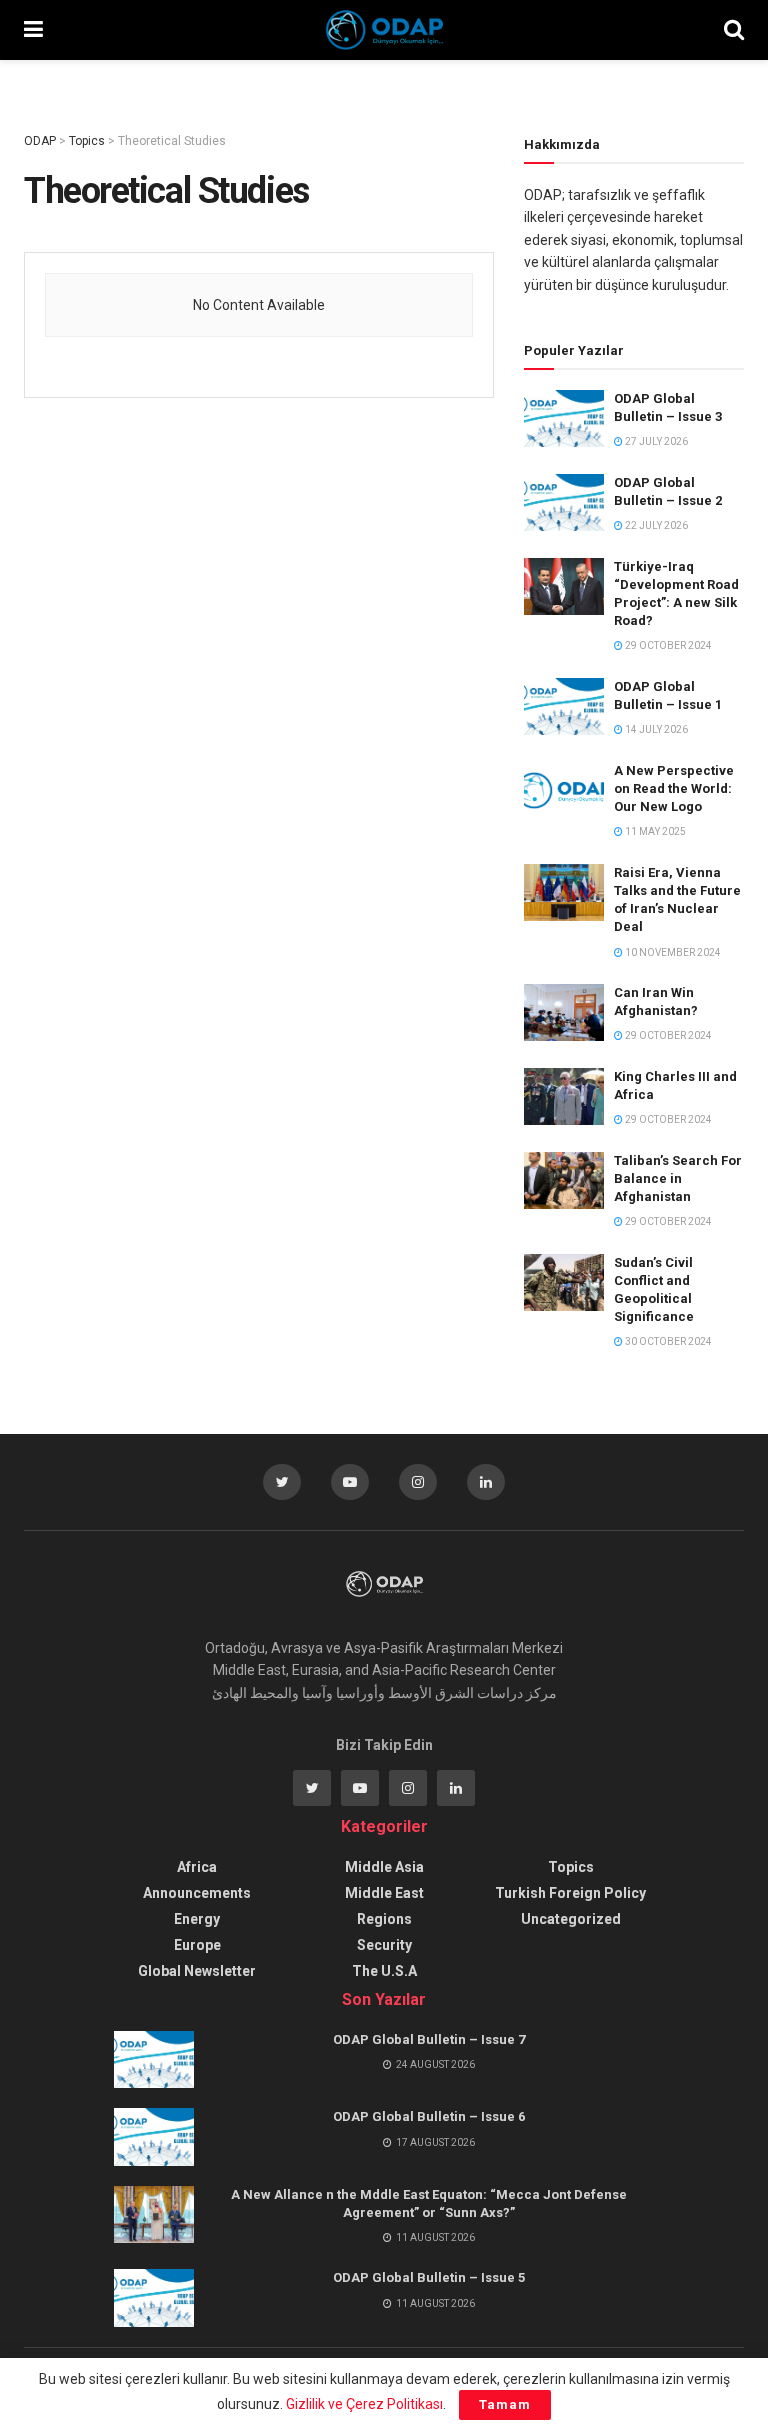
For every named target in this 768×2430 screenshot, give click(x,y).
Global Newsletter (197, 1971)
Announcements (197, 1893)
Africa (197, 1867)
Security (384, 1945)
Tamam (505, 2404)
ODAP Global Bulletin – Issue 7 (429, 2039)
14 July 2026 (655, 729)
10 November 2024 (672, 952)
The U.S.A (384, 1971)
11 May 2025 (654, 831)
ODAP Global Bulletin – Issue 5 (429, 2277)
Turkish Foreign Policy (570, 1893)
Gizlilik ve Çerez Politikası (364, 2404)
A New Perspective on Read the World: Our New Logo (674, 788)
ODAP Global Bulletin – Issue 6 (429, 2116)
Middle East (384, 1893)
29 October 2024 (667, 645)
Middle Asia (384, 1867)
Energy (197, 1919)
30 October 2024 (667, 1341)
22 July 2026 (655, 525)
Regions (384, 1919)
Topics (571, 1867)
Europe (197, 1945)
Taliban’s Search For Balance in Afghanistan (678, 1178)
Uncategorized (571, 1919)
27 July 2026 (655, 441)
